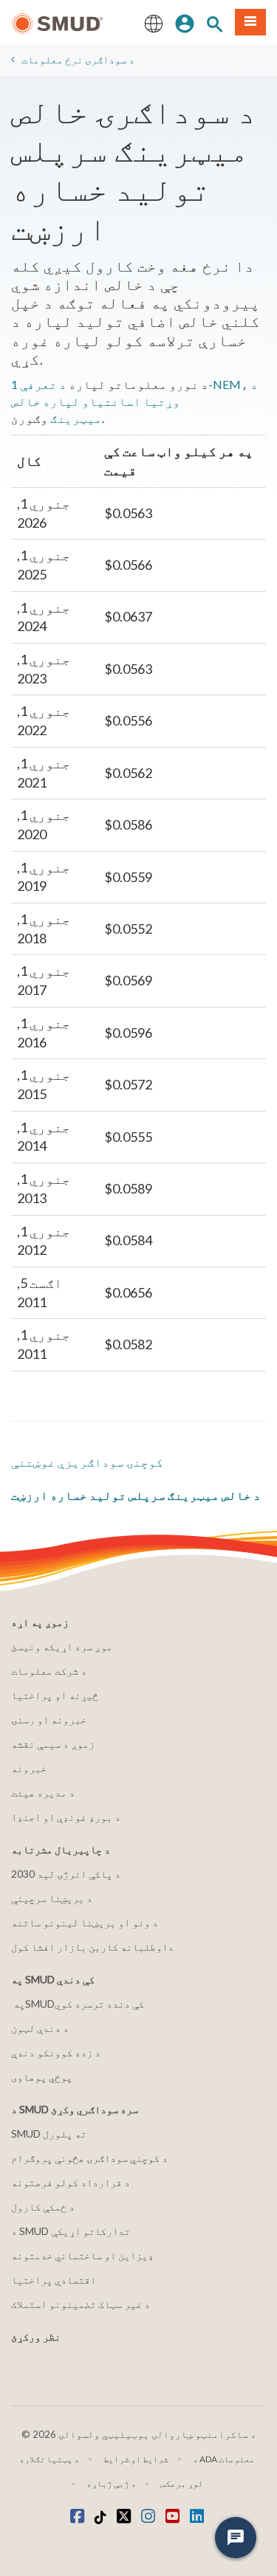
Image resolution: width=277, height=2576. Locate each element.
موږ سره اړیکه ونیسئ (62, 1646)
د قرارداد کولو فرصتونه (71, 2182)
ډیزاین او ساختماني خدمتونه (82, 2255)
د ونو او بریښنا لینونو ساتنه (85, 1922)
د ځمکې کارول (43, 2207)
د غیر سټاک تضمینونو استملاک (81, 2304)
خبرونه (29, 1768)
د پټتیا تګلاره (49, 2459)
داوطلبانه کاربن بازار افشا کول (92, 1947)
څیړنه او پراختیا (55, 1695)
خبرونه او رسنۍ (49, 1719)
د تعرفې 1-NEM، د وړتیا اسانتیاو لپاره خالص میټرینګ (134, 401)
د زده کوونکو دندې (56, 2052)
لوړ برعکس (182, 2483)
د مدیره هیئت (43, 1792)
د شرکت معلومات (49, 1671)
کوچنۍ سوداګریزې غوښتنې (87, 1462)
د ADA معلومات (224, 2459)
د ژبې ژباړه (111, 2483)
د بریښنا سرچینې (52, 1898)
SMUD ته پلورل (49, 2134)
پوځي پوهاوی (42, 2077)
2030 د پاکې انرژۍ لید (66, 1874)
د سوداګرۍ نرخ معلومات (78, 59)
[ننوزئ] (185, 22)
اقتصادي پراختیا (54, 2280)
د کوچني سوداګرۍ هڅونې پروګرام (89, 2158)
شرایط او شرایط (136, 2459)
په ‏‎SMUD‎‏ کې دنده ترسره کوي (79, 2004)
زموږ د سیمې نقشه (53, 1744)
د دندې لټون (40, 2028)
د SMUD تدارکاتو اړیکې (71, 2231)
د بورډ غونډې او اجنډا (66, 1817)
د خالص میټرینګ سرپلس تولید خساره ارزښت (136, 1495)
